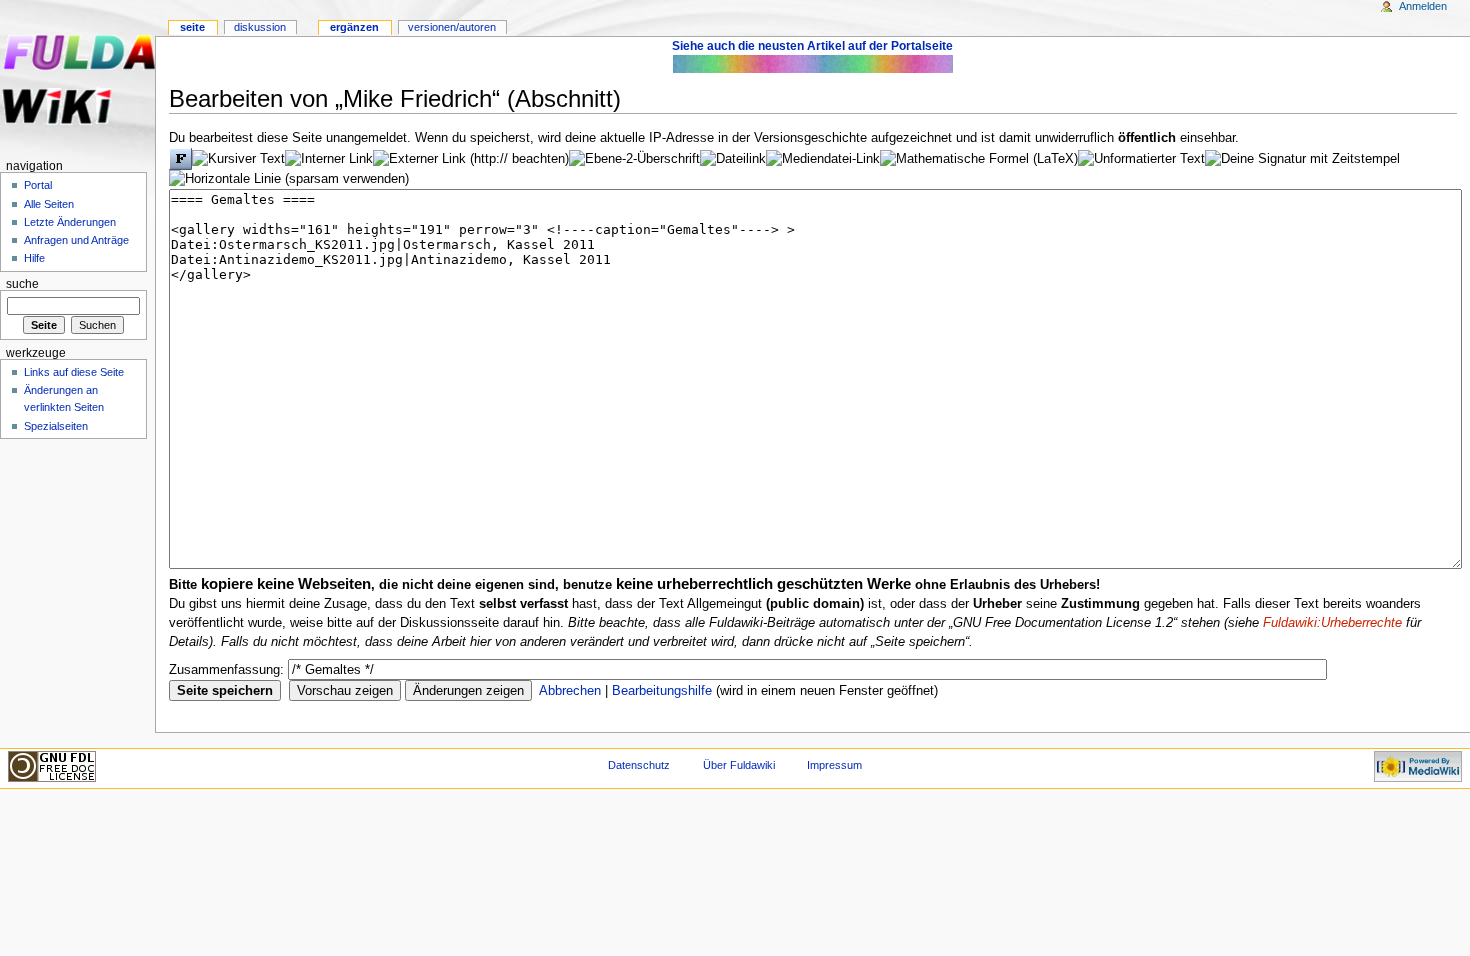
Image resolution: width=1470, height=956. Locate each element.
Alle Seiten (49, 204)
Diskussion (260, 27)
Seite (192, 27)
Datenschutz (639, 765)
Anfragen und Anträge (76, 240)
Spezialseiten (56, 426)
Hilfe (34, 258)
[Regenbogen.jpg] (813, 63)
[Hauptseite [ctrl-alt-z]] (77, 77)
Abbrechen (570, 691)
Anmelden (1423, 6)
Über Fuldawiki (739, 765)
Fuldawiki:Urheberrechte (1332, 623)
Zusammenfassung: (226, 670)
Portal (38, 185)
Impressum (834, 765)
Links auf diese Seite (74, 372)
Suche (22, 284)
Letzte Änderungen (70, 222)
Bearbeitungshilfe (662, 691)
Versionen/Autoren (452, 27)
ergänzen (354, 27)
